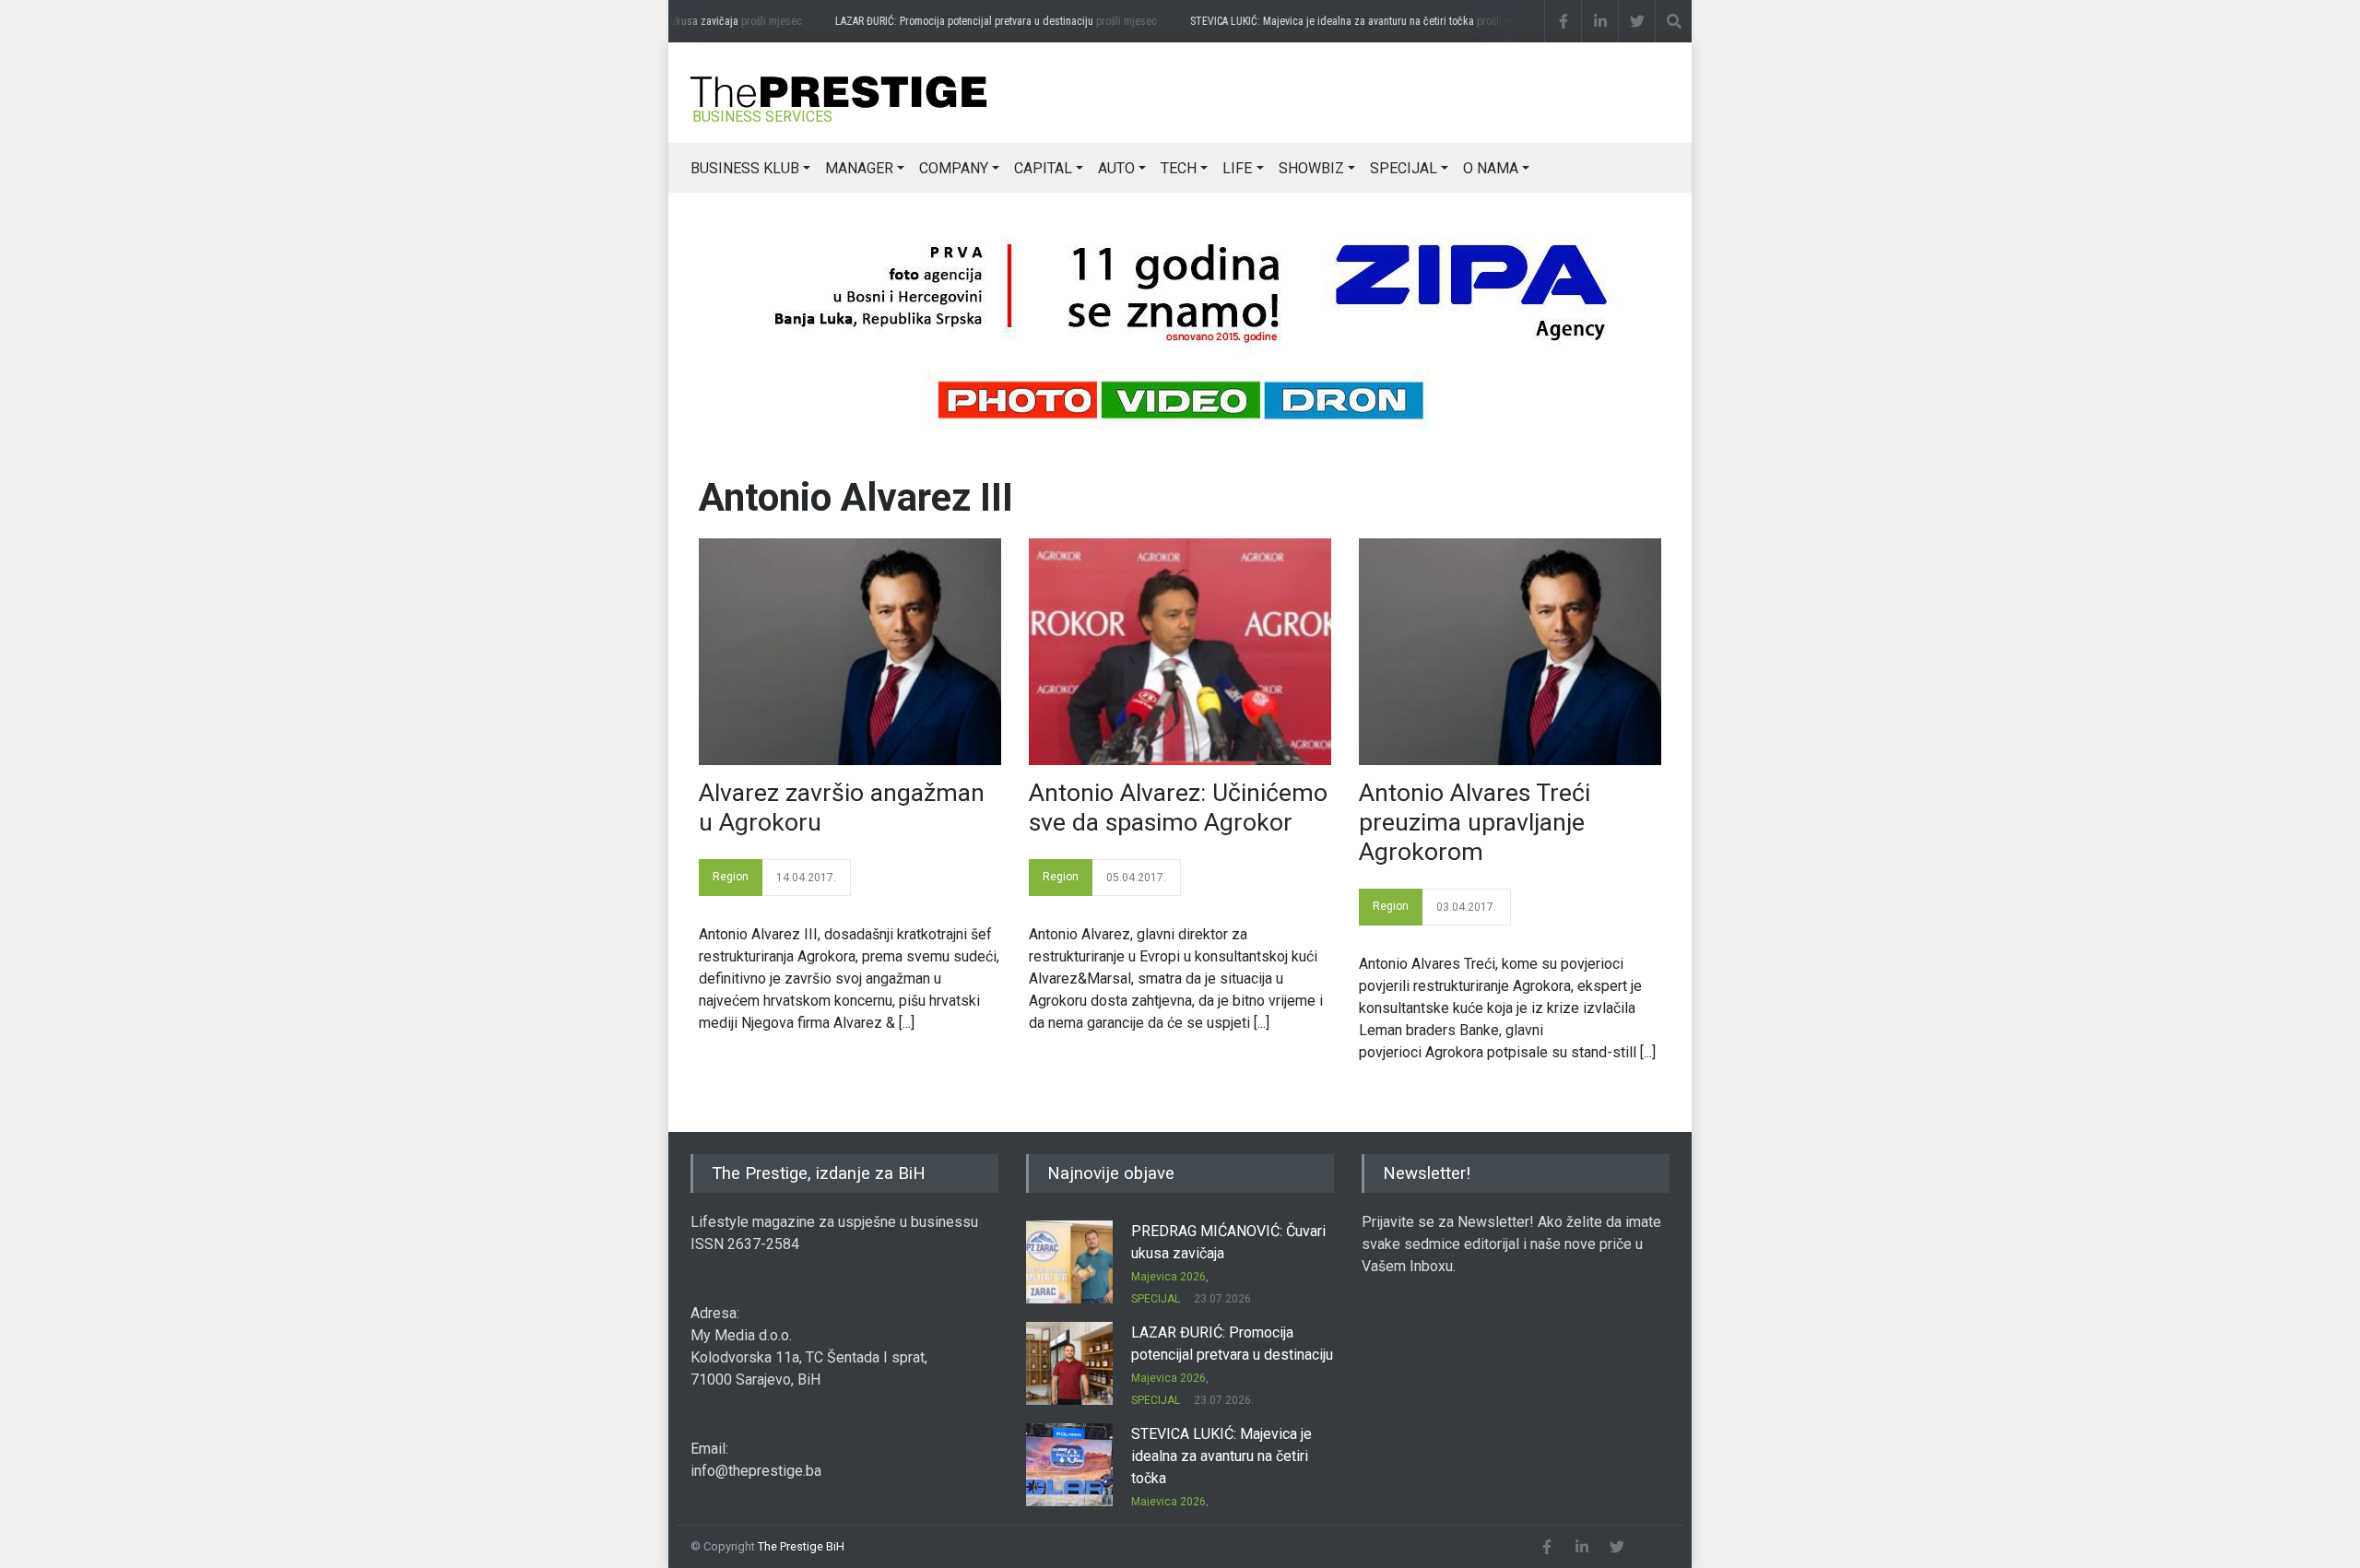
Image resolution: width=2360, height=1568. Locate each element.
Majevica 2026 (1168, 1277)
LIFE (1237, 168)
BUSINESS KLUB (745, 168)
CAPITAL (1043, 168)
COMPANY (954, 168)
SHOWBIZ (1311, 168)
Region (731, 877)
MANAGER (859, 168)
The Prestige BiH (801, 1546)
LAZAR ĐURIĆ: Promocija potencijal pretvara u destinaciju (980, 21)
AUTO (1116, 168)
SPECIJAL (1404, 168)
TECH (1179, 168)
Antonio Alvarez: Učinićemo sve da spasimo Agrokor (1178, 808)
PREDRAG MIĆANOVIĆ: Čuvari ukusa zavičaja (654, 21)
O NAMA (1491, 168)
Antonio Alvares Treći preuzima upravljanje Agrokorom (1475, 822)
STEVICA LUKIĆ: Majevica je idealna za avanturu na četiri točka (1348, 21)
